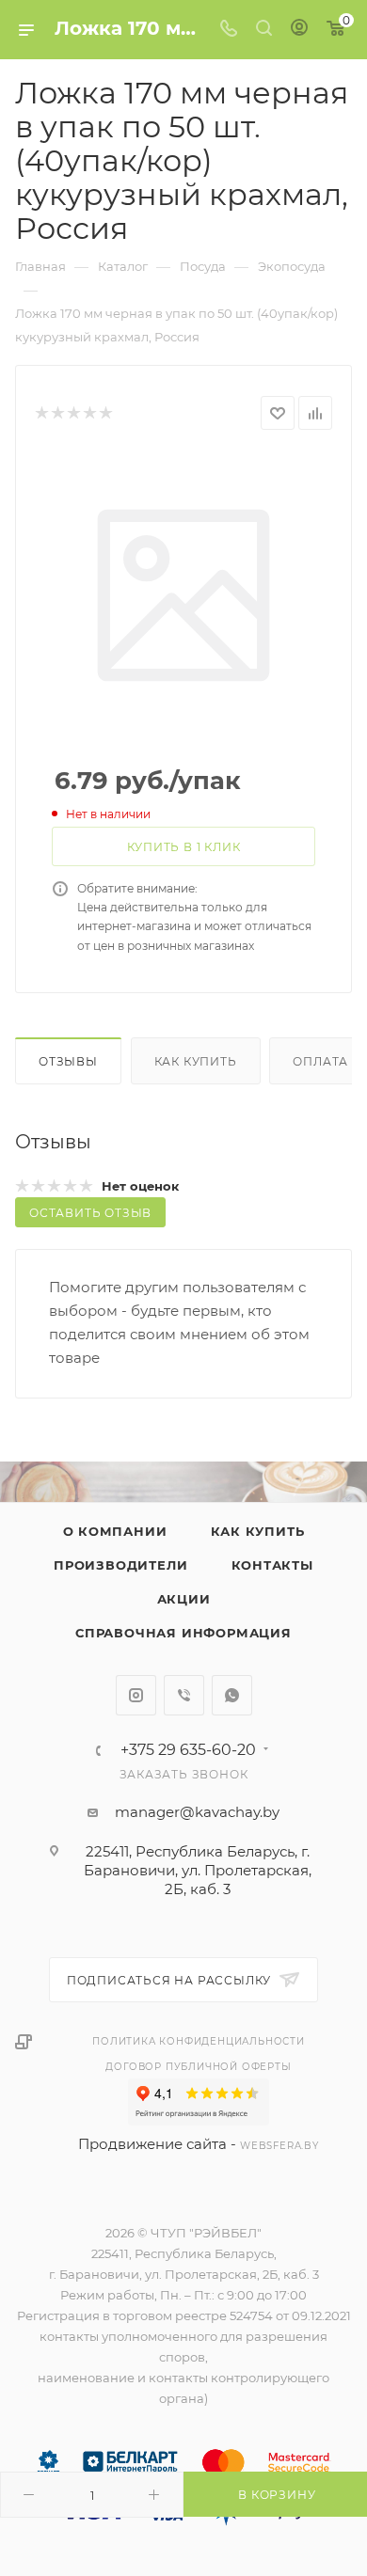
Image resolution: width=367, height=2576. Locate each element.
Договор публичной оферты (198, 2067)
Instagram (136, 1695)
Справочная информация (183, 1633)
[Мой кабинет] (299, 30)
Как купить (196, 1061)
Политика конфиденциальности (199, 2041)
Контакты (272, 1565)
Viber (184, 1695)
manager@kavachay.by (197, 1812)
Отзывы (68, 1061)
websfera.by (279, 2146)
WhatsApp (232, 1695)
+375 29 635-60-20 (188, 1750)
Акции (184, 1599)
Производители (120, 1565)
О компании (115, 1531)
